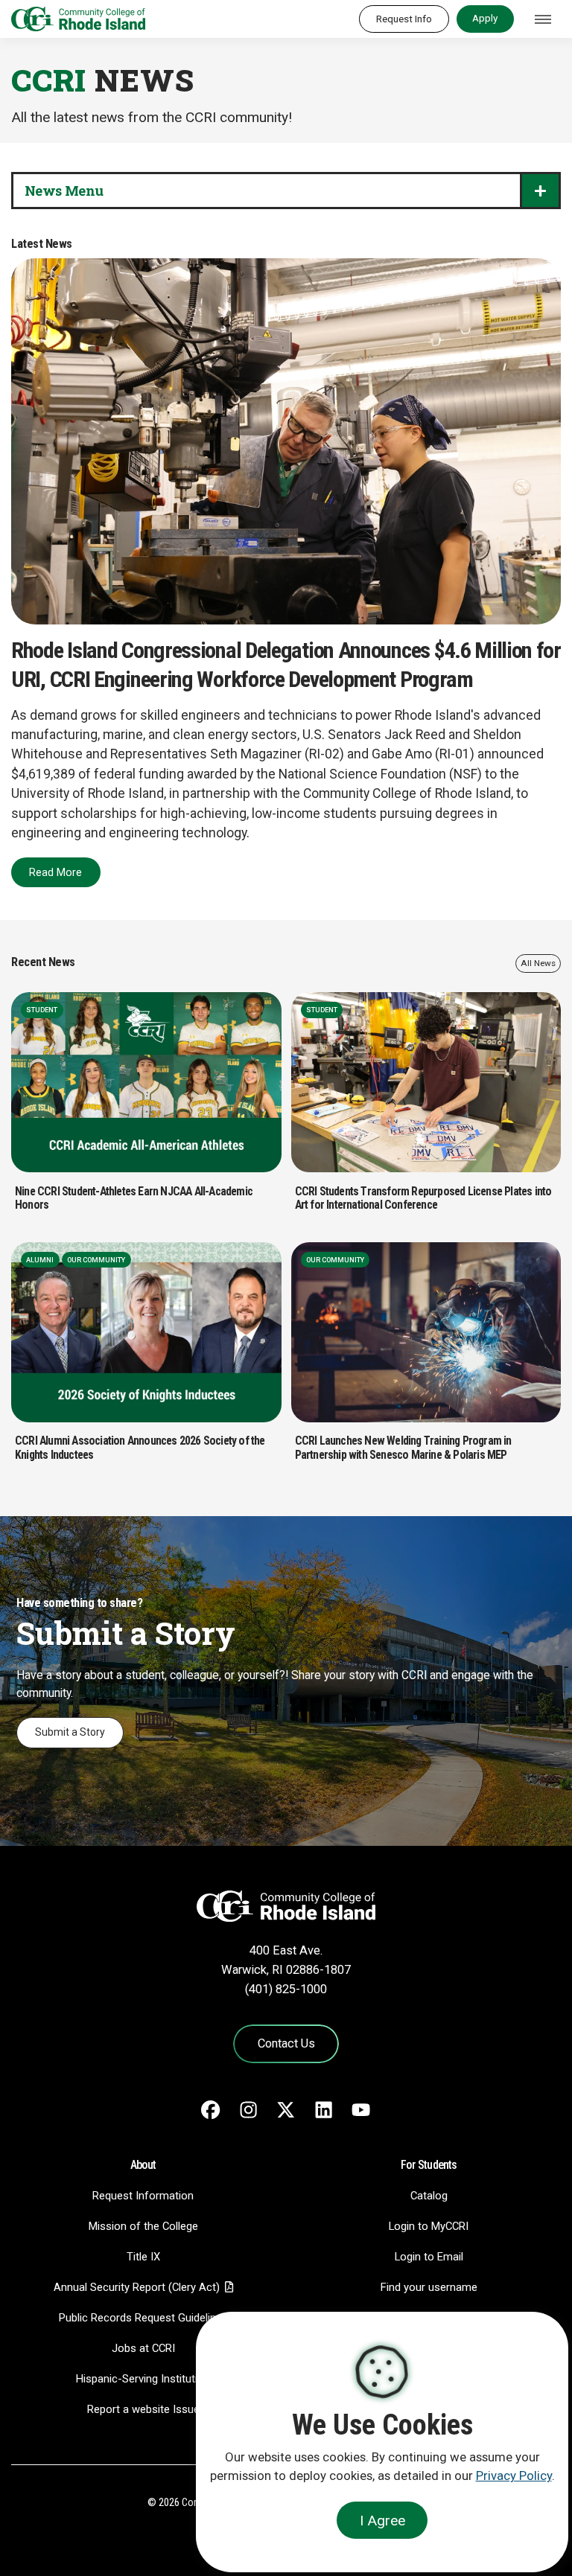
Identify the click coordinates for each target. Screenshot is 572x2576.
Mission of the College (143, 2226)
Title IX (143, 2257)
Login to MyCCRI (429, 2226)
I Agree (382, 2521)
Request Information (143, 2196)
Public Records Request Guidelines (143, 2318)
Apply (485, 18)
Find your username (429, 2287)
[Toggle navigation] (543, 19)
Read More (55, 872)
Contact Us (286, 2043)
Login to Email (429, 2257)
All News (538, 963)
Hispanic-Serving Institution (143, 2379)
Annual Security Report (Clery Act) (137, 2287)
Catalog (429, 2196)
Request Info (404, 19)
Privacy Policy (514, 2476)
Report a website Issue (143, 2409)
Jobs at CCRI (143, 2348)
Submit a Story (70, 1732)
